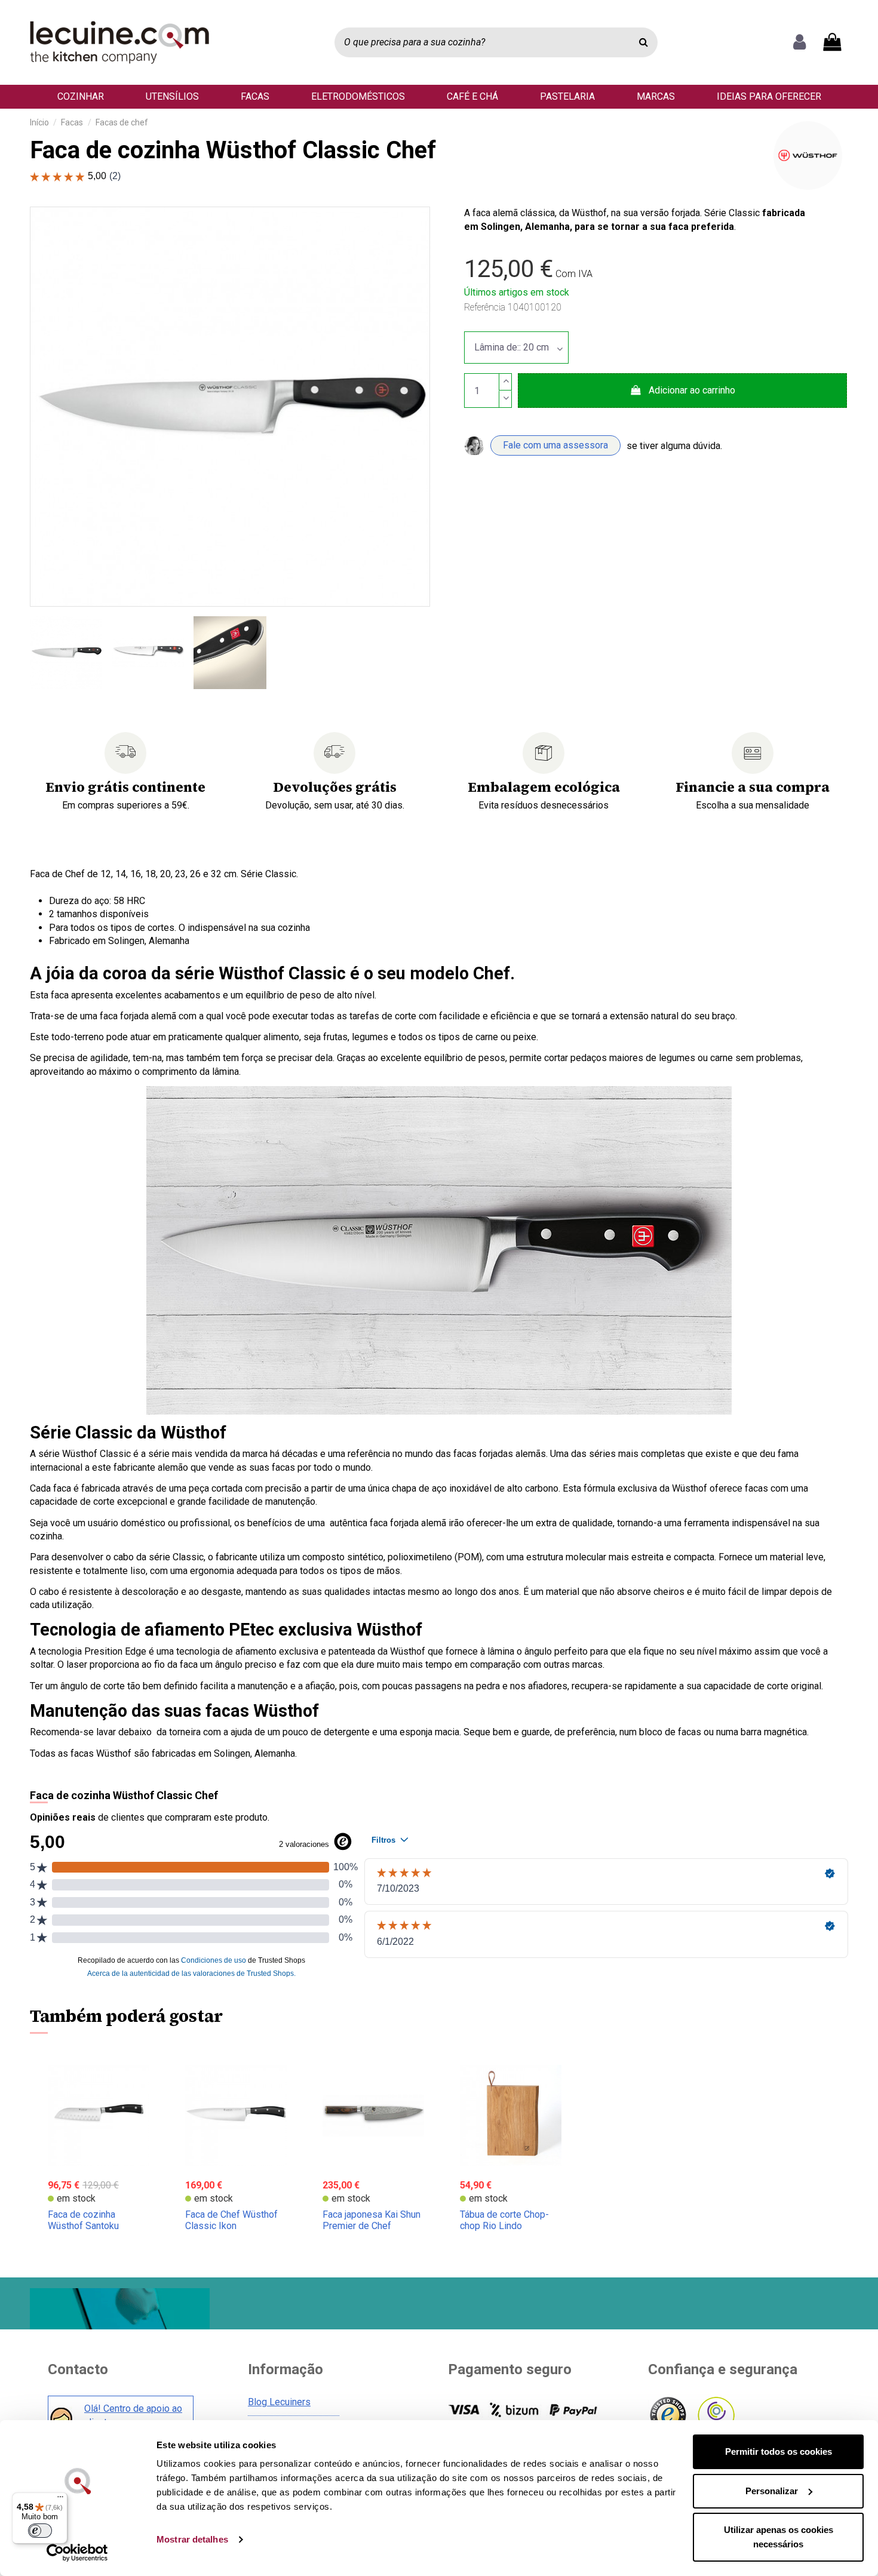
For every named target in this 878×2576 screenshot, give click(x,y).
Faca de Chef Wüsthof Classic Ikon (231, 2220)
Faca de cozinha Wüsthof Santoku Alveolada (83, 2226)
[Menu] (60, 2500)
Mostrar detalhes (192, 2539)
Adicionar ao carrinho (692, 390)
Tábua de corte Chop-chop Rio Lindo (504, 2220)
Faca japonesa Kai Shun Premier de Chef (372, 2220)
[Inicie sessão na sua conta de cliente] (799, 42)
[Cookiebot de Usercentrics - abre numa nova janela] (77, 2553)
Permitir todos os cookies (779, 2451)
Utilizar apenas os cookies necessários (779, 2537)
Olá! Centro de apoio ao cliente (133, 2415)
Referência (485, 307)
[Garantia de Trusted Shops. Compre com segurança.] (667, 2416)
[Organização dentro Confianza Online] (715, 2416)
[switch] (40, 2531)
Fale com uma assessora (555, 445)
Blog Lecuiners (279, 2402)
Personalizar (772, 2491)
